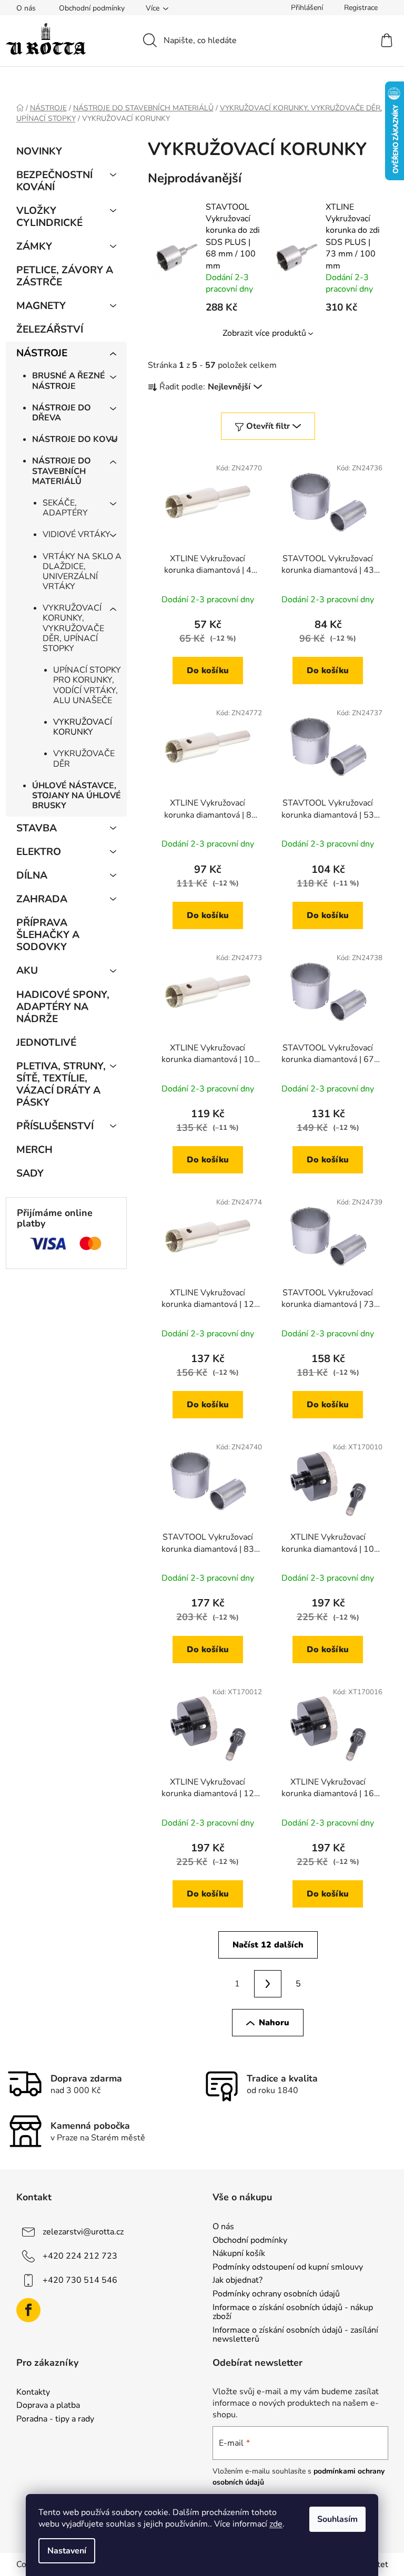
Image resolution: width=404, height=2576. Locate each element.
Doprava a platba (48, 2406)
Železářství (50, 329)
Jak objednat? (238, 2281)
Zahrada (42, 899)
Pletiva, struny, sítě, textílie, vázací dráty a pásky (61, 1084)
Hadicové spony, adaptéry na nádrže (63, 1007)
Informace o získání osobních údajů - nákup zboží (293, 2312)
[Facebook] (28, 2310)
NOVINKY (39, 151)
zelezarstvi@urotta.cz (83, 2232)
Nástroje (42, 353)
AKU (27, 971)
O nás (26, 8)
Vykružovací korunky (83, 727)
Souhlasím (337, 2519)
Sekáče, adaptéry (65, 508)
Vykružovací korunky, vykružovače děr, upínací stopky (73, 628)
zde (276, 2524)
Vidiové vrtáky (77, 534)
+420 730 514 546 (80, 2280)
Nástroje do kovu (75, 439)
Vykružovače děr (84, 759)
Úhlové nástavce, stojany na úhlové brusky (77, 796)
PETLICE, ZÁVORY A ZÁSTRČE (65, 276)
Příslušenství (55, 1126)
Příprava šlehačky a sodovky (48, 935)
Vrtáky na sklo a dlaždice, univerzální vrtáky (82, 572)
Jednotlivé (46, 1043)
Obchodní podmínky (92, 8)
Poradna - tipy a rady (55, 2419)
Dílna (32, 875)
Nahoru (274, 2023)
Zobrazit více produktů (264, 333)
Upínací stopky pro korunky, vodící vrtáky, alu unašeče (87, 685)
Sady (30, 1173)
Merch (34, 1150)
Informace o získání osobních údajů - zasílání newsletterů (295, 2335)
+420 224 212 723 (80, 2256)
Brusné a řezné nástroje (69, 381)
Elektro (39, 852)
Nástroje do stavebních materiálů (62, 471)
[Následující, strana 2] (268, 1984)
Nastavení (67, 2551)
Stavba (37, 828)
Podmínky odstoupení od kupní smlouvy (288, 2268)
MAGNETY (41, 306)
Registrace (361, 8)
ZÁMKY (34, 246)
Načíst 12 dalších (268, 1945)
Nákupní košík (239, 2254)
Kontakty (33, 2393)
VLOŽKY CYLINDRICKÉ (49, 217)
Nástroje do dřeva (62, 413)
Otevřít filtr (268, 426)
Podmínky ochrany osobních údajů (276, 2294)
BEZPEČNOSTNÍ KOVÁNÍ (54, 181)
